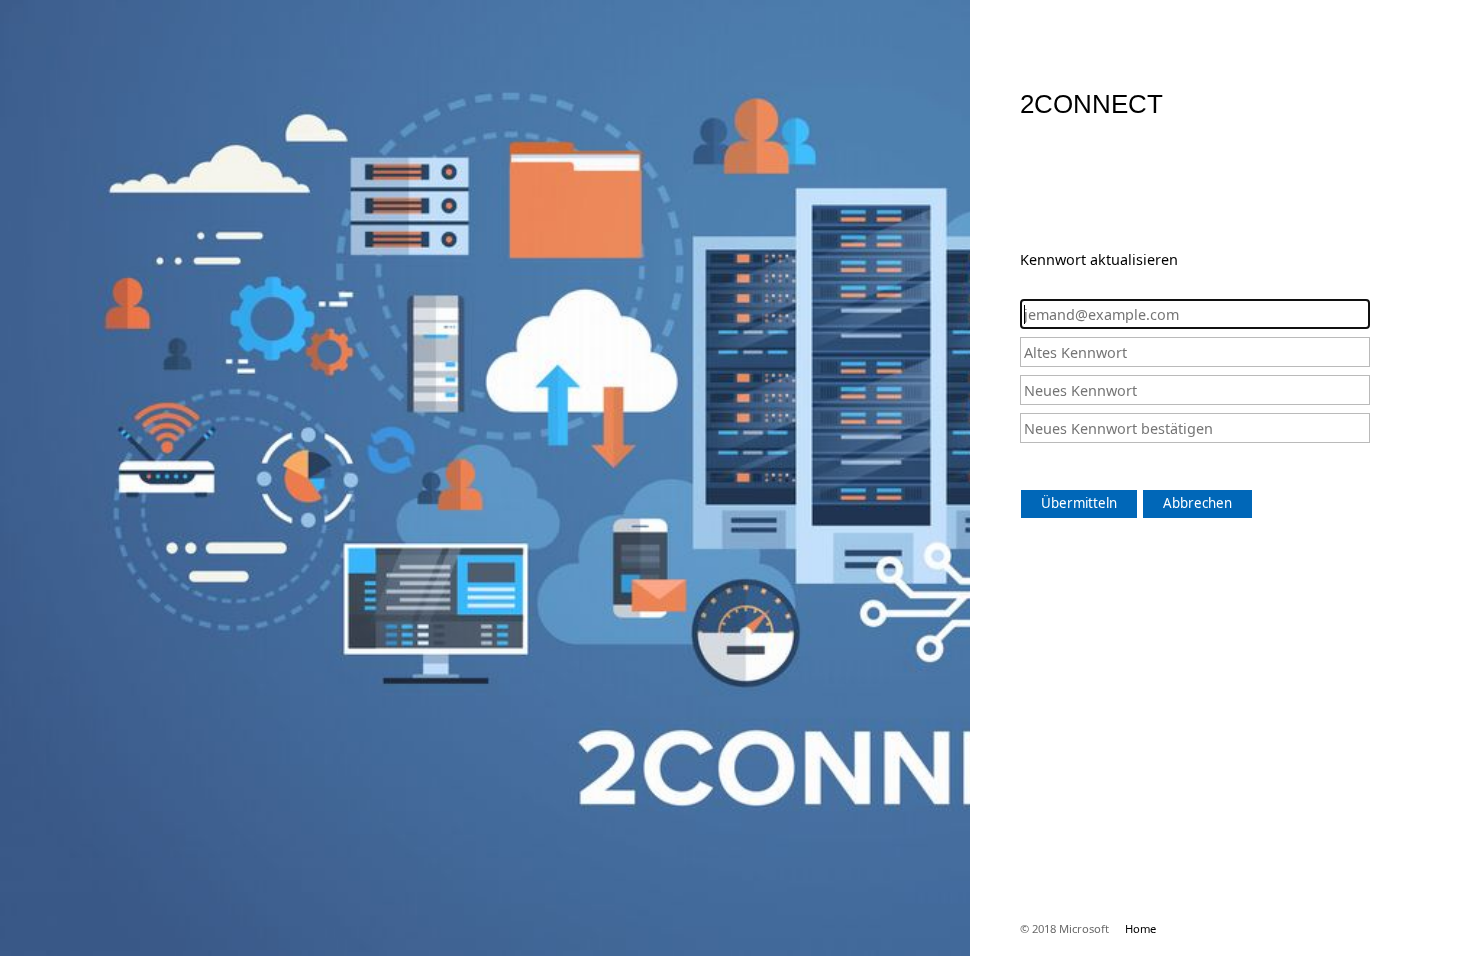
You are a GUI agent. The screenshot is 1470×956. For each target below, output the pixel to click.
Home (1140, 928)
